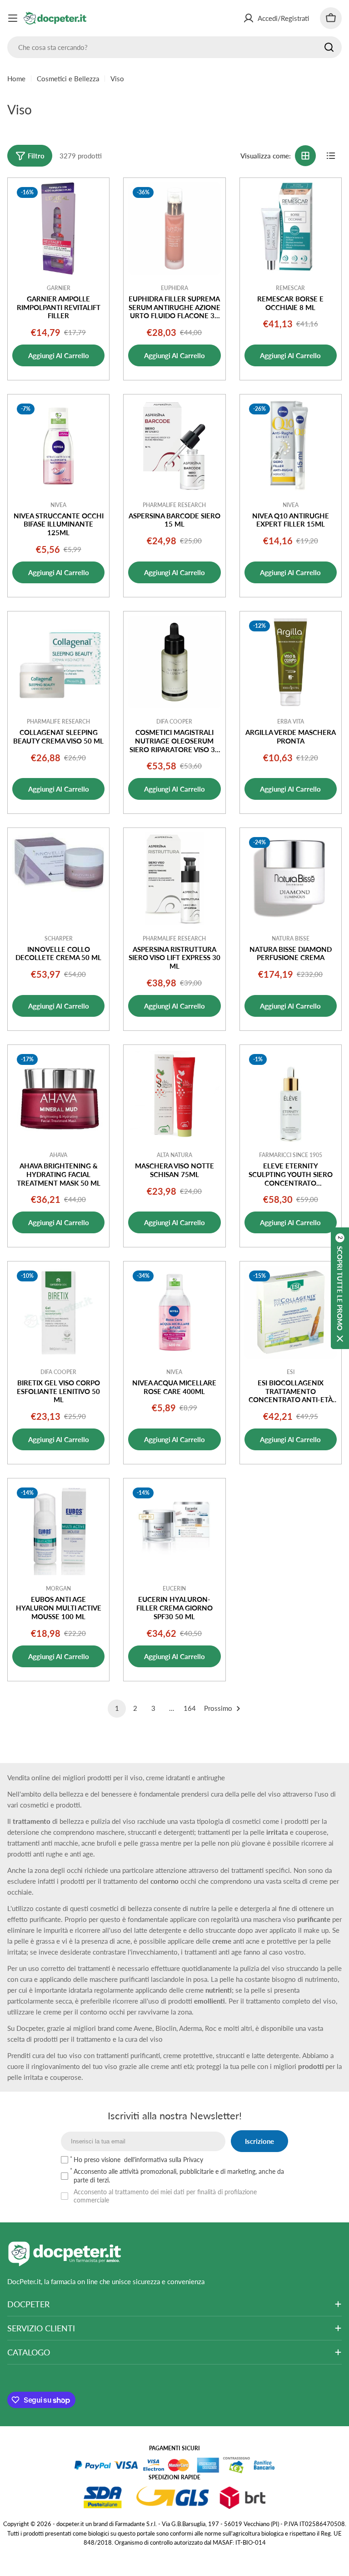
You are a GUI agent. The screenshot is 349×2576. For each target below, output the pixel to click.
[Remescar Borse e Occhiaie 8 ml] (291, 229)
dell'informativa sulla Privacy (164, 2160)
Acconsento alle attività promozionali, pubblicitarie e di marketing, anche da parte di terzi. (179, 2175)
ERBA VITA (291, 722)
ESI (291, 1372)
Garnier (59, 288)
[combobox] (174, 47)
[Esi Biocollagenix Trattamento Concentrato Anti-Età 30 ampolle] (291, 1312)
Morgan (58, 1588)
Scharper (59, 938)
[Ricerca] (329, 47)
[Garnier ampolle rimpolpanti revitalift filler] (58, 229)
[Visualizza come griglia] (305, 156)
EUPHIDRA (174, 288)
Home (16, 79)
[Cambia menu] (13, 18)
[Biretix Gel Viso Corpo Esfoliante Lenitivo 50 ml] (58, 1312)
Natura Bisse (291, 938)
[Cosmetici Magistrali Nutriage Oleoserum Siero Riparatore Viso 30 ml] (174, 662)
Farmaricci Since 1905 (291, 1155)
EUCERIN (174, 1588)
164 (190, 1708)
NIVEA (58, 505)
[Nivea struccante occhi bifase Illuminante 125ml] (58, 445)
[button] (340, 1288)
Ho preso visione (138, 2160)
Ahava (58, 1155)
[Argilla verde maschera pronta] (291, 662)
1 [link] (117, 1708)
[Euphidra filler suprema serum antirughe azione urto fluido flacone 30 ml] (174, 229)
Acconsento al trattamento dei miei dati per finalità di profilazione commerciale (165, 2196)
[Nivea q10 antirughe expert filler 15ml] (291, 445)
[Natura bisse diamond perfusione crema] (291, 879)
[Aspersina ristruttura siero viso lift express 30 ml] (174, 879)
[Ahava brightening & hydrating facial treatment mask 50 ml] (58, 1096)
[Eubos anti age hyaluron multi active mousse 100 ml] (58, 1529)
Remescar (290, 288)
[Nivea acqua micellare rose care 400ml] (174, 1312)
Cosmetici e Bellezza (68, 79)
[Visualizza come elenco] (331, 156)
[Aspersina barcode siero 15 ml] (174, 445)
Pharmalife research (174, 505)
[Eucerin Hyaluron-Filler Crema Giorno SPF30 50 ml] (174, 1529)
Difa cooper (174, 722)
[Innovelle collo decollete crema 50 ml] (58, 879)
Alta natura (174, 1155)
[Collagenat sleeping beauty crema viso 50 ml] (58, 662)
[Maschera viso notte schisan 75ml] (174, 1096)
